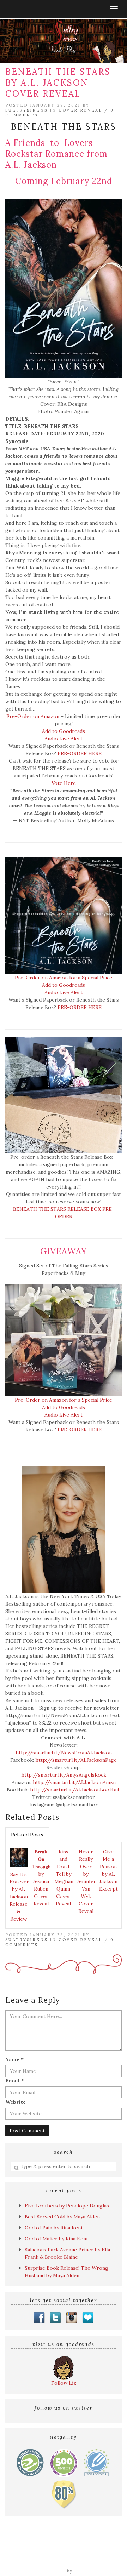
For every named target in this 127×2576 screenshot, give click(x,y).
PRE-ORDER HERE (80, 753)
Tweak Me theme (46, 2571)
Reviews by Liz (53, 2546)
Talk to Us (94, 2561)
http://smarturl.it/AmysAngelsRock (64, 1775)
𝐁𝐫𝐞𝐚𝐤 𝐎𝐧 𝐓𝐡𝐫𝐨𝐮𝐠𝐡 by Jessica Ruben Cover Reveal (41, 1878)
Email (15, 2081)
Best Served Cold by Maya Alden (62, 2217)
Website (16, 2102)
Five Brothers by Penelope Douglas (67, 2206)
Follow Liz (64, 2383)
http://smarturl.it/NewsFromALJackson (64, 1753)
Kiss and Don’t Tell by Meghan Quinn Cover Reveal (64, 1878)
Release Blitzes (83, 2553)
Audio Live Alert (64, 739)
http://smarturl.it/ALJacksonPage (75, 1760)
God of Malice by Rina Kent (56, 2239)
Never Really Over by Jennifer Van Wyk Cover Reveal (86, 1881)
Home (24, 2546)
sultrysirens (26, 110)
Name (14, 2059)
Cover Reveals (43, 2553)
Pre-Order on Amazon (34, 716)
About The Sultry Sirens (49, 2561)
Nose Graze (88, 2571)
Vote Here (64, 783)
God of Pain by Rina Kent (54, 2228)
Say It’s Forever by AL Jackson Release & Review (19, 1897)
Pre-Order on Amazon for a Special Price (64, 978)
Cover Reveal (80, 110)
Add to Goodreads (64, 731)
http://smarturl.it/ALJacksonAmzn (74, 1782)
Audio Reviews (92, 2546)
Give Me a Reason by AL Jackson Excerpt (108, 1870)
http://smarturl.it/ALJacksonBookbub (75, 1790)
